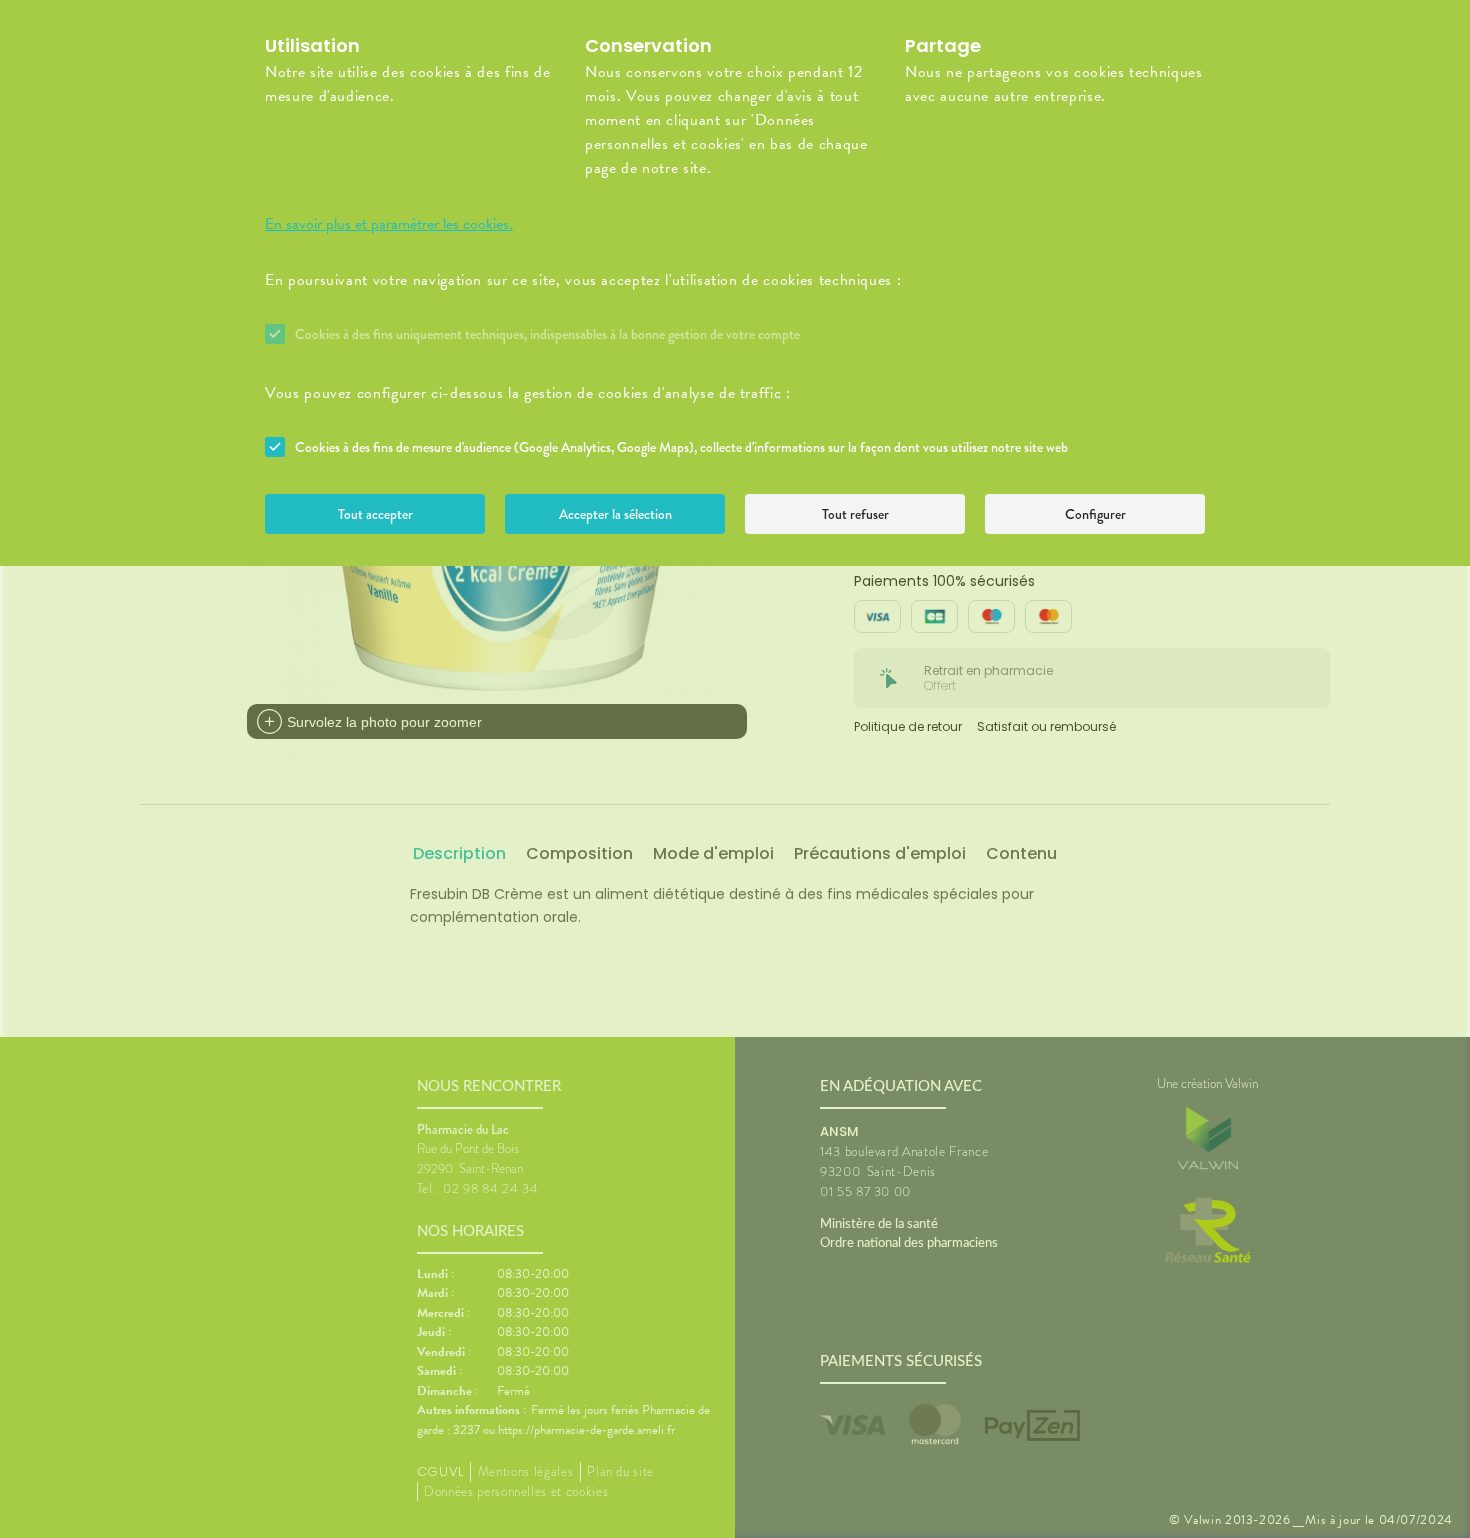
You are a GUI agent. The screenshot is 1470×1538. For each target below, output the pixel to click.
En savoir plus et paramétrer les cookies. (389, 224)
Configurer (1095, 514)
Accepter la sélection (615, 514)
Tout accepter (375, 514)
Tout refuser (855, 514)
